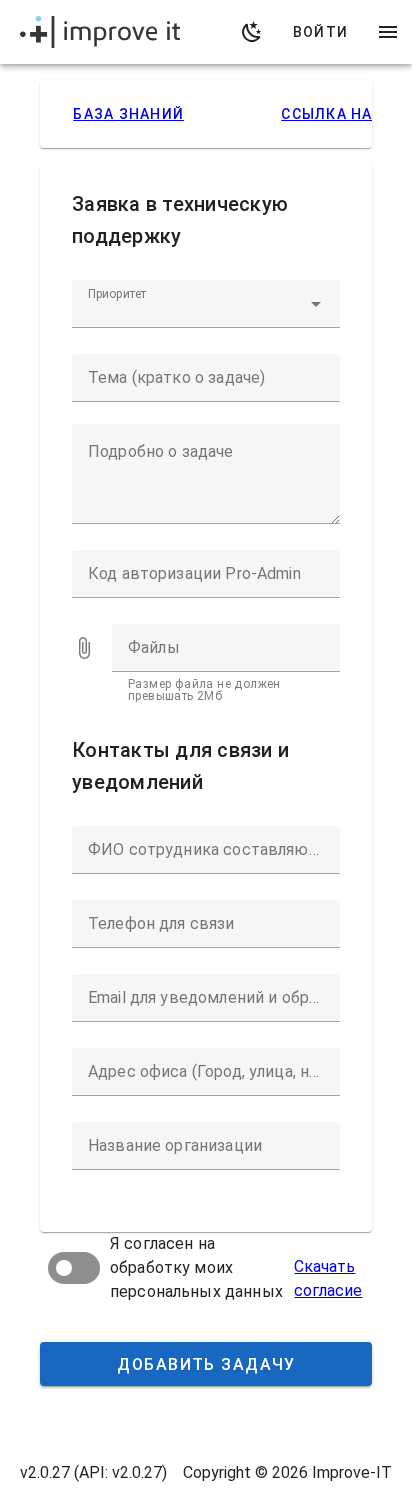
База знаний (128, 114)
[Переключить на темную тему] (252, 32)
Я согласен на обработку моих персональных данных (196, 1267)
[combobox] (206, 304)
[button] (316, 304)
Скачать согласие (328, 1278)
